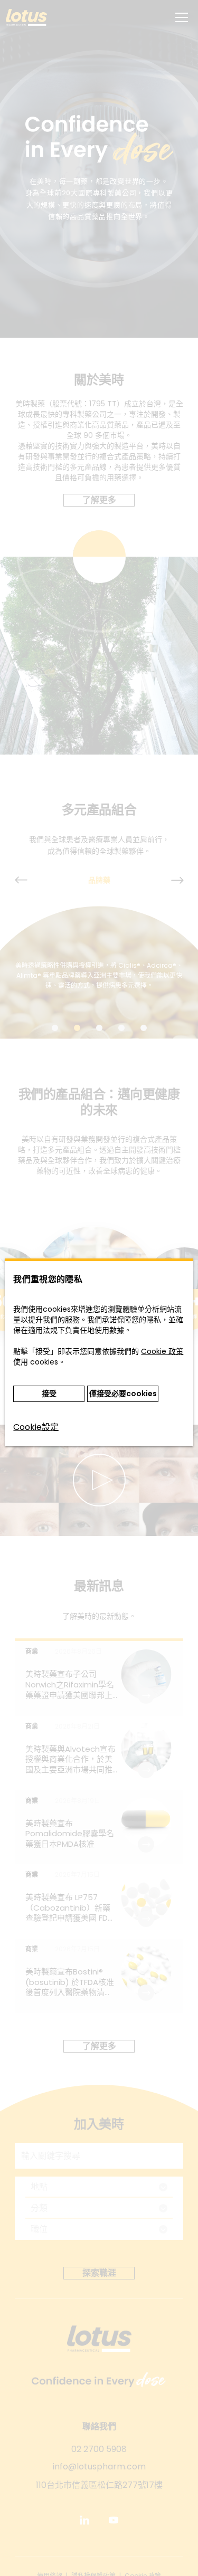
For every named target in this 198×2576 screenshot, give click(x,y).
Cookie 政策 (162, 1351)
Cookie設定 (36, 1427)
